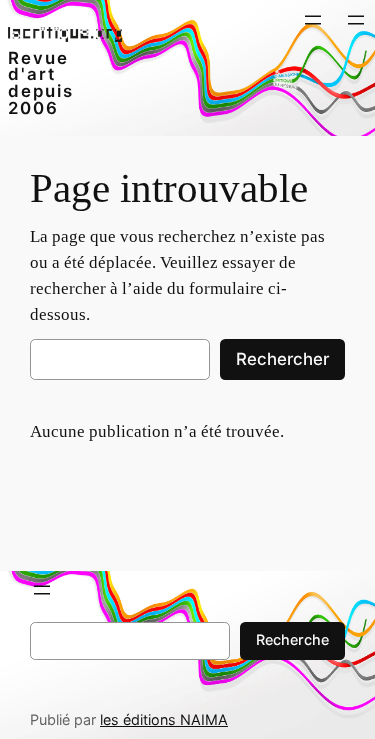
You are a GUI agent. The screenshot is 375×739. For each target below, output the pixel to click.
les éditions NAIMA (164, 719)
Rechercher (282, 359)
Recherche (292, 639)
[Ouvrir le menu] (313, 20)
